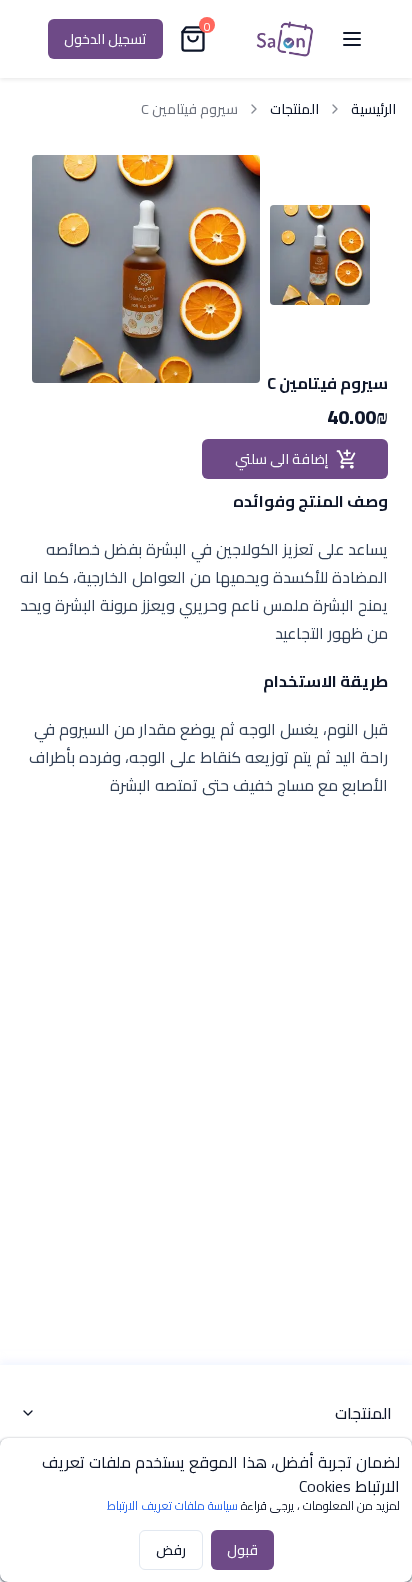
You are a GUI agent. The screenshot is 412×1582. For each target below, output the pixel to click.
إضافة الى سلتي (281, 459)
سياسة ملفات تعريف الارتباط (172, 1505)
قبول (242, 1550)
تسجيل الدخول (105, 39)
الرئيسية (373, 109)
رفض (171, 1550)
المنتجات (294, 109)
